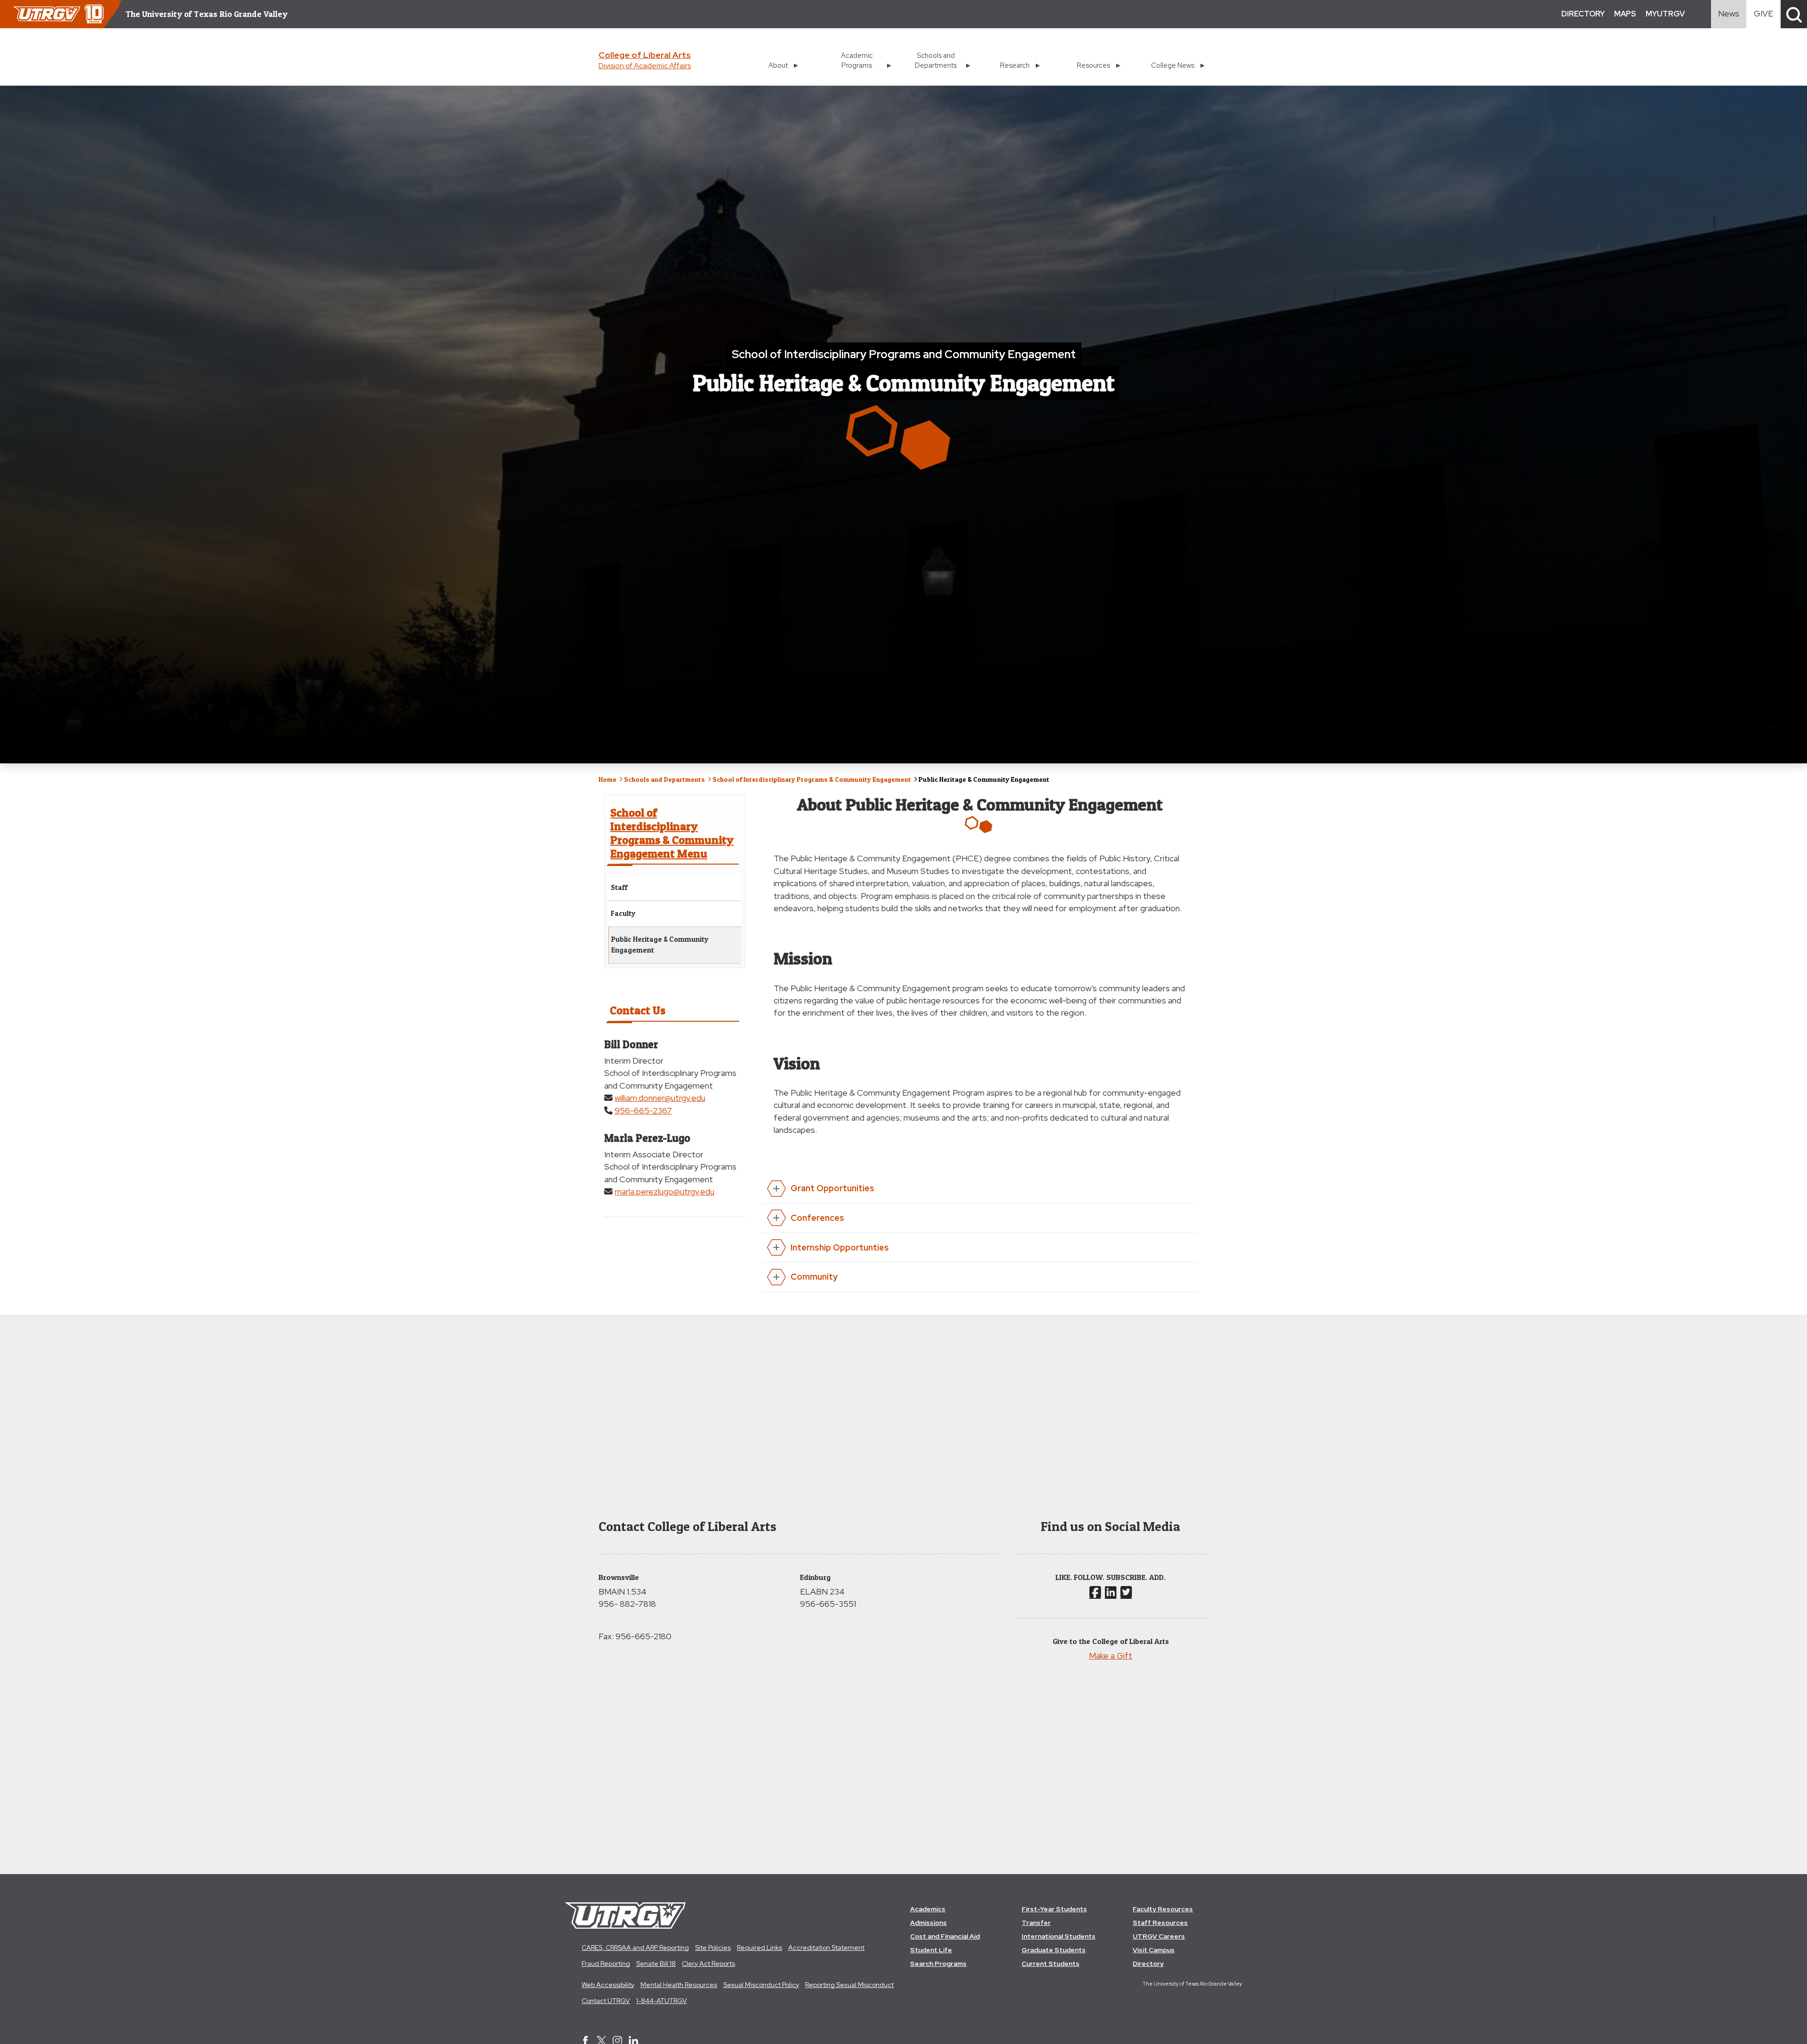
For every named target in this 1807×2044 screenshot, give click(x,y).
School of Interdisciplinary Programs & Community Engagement (812, 779)
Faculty (623, 913)
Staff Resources (1160, 1923)
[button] (1794, 14)
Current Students (1051, 1964)
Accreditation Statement (826, 1948)
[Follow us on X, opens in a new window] (1126, 1592)
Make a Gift (1111, 1655)
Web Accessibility (608, 1985)
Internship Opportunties (840, 1247)
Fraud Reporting (606, 1964)
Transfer (1036, 1923)
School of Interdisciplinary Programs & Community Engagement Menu (672, 833)
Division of (645, 66)
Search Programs (938, 1964)
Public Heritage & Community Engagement (660, 945)
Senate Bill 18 (656, 1964)
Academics (928, 1909)
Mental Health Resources (679, 1985)
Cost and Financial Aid (945, 1936)
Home (608, 779)
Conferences (817, 1218)
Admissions (928, 1923)
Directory (1148, 1964)
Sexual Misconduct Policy (761, 1985)
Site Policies (713, 1948)
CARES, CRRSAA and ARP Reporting (635, 1948)
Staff (619, 887)
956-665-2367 (643, 1110)
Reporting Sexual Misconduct (849, 1985)
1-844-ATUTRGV (662, 2001)
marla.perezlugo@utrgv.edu (664, 1191)
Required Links (760, 1948)
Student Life (931, 1950)
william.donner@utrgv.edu (660, 1098)
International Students (1059, 1936)
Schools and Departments (664, 779)
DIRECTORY (1583, 14)
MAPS (1625, 14)
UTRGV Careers (1159, 1936)
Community (814, 1277)
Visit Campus (1154, 1950)
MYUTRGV (1665, 14)
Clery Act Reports (708, 1964)
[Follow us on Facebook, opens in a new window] (1095, 1592)
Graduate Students (1054, 1950)
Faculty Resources (1163, 1909)
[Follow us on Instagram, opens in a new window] (1111, 1592)
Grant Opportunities (832, 1188)
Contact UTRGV (606, 2001)
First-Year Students (1054, 1909)
